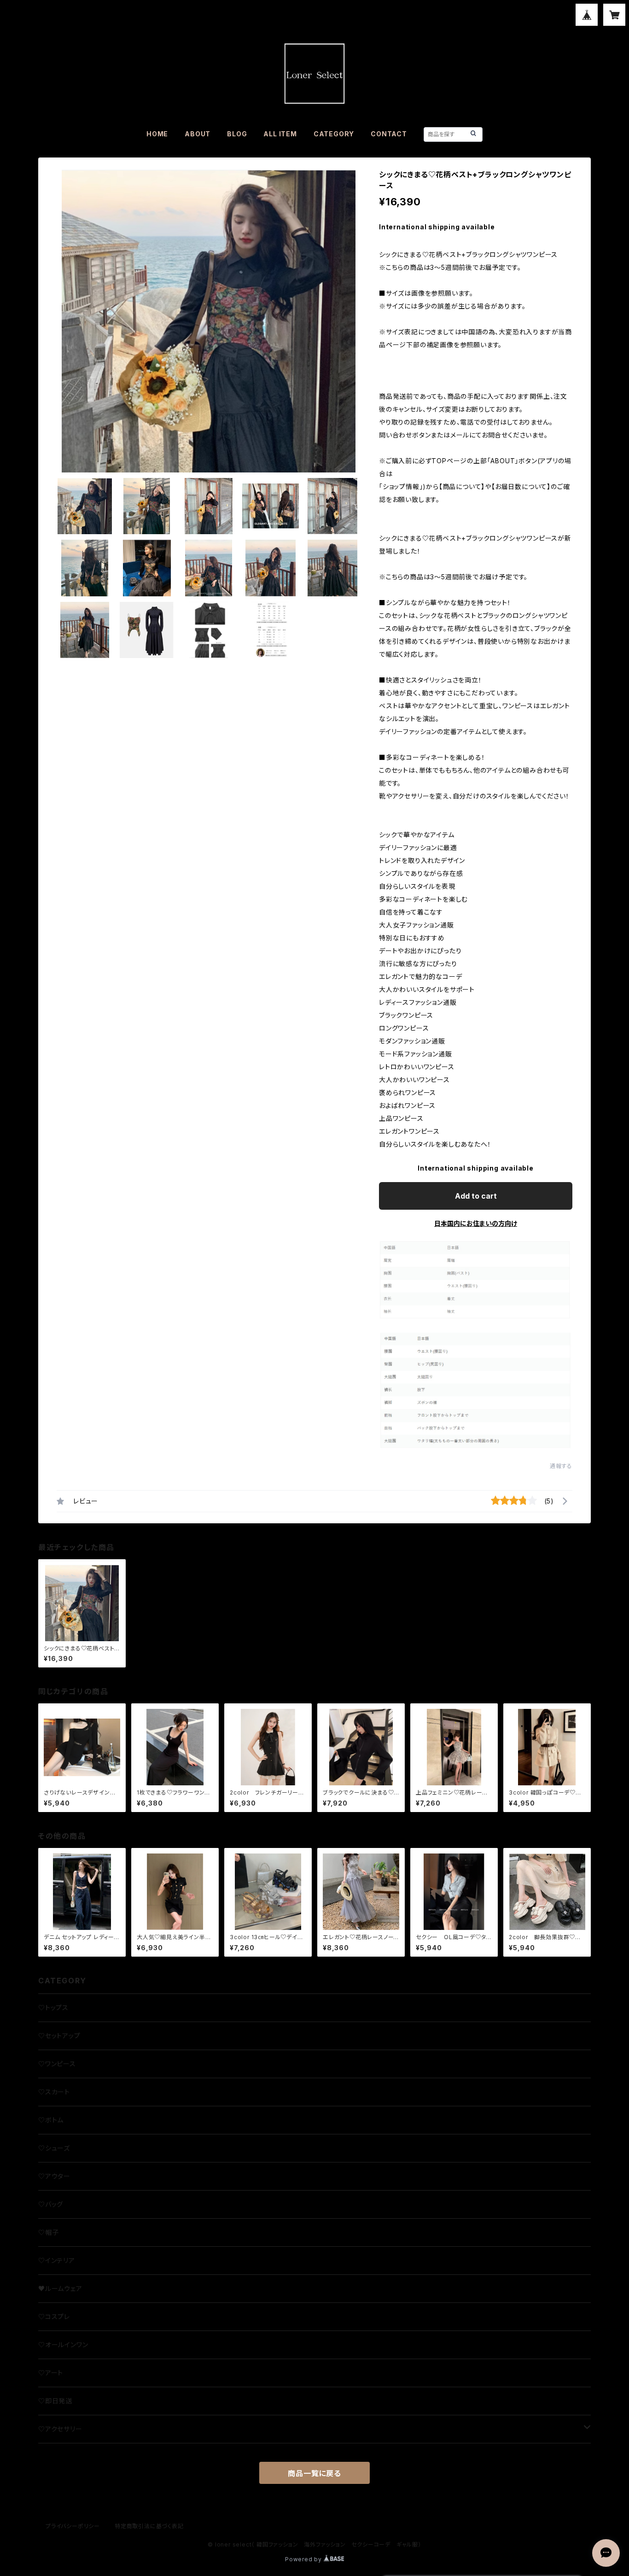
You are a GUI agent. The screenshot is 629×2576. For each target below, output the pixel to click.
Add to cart (476, 1196)
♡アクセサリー (60, 2429)
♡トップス (53, 2008)
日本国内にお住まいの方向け (476, 1223)
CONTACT (389, 134)
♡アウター (54, 2176)
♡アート (51, 2373)
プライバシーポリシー (73, 2526)
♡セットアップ (59, 2036)
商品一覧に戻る (314, 2473)
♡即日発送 (55, 2401)
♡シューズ (54, 2148)
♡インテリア (57, 2260)
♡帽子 (48, 2232)
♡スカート (54, 2092)
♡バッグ (51, 2204)
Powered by (304, 2559)
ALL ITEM (280, 134)
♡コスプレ (54, 2317)
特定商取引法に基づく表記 (149, 2526)
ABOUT (198, 134)
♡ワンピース (57, 2064)
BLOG (237, 134)
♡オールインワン (63, 2345)
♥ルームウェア (60, 2288)
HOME (157, 134)
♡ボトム (51, 2120)
